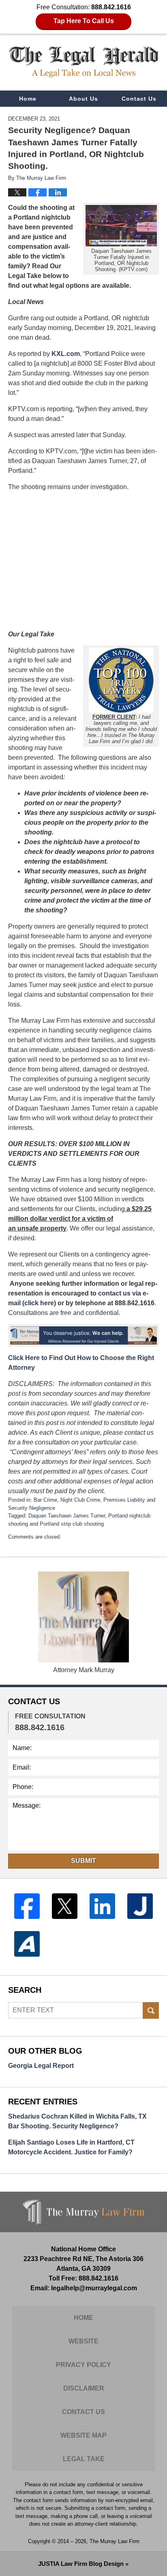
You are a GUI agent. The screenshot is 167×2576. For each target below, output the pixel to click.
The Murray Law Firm (115, 2541)
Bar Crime (45, 1500)
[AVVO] (27, 1944)
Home (28, 99)
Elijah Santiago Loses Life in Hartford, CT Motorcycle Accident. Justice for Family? (71, 2147)
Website (83, 2341)
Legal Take (84, 2459)
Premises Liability (124, 1500)
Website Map (83, 2435)
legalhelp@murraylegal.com (94, 2288)
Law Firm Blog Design (81, 2564)
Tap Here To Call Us (84, 21)
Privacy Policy (83, 2365)
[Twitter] (65, 1906)
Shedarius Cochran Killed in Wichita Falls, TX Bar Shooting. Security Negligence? (77, 2121)
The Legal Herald (84, 62)
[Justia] (140, 1906)
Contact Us (139, 99)
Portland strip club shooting (72, 1524)
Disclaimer (84, 2388)
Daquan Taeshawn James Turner (67, 1516)
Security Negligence (32, 1508)
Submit (83, 1861)
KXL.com (66, 354)
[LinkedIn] (102, 1906)
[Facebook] (27, 1906)
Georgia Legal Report (41, 2066)
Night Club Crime (80, 1500)
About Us (83, 99)
